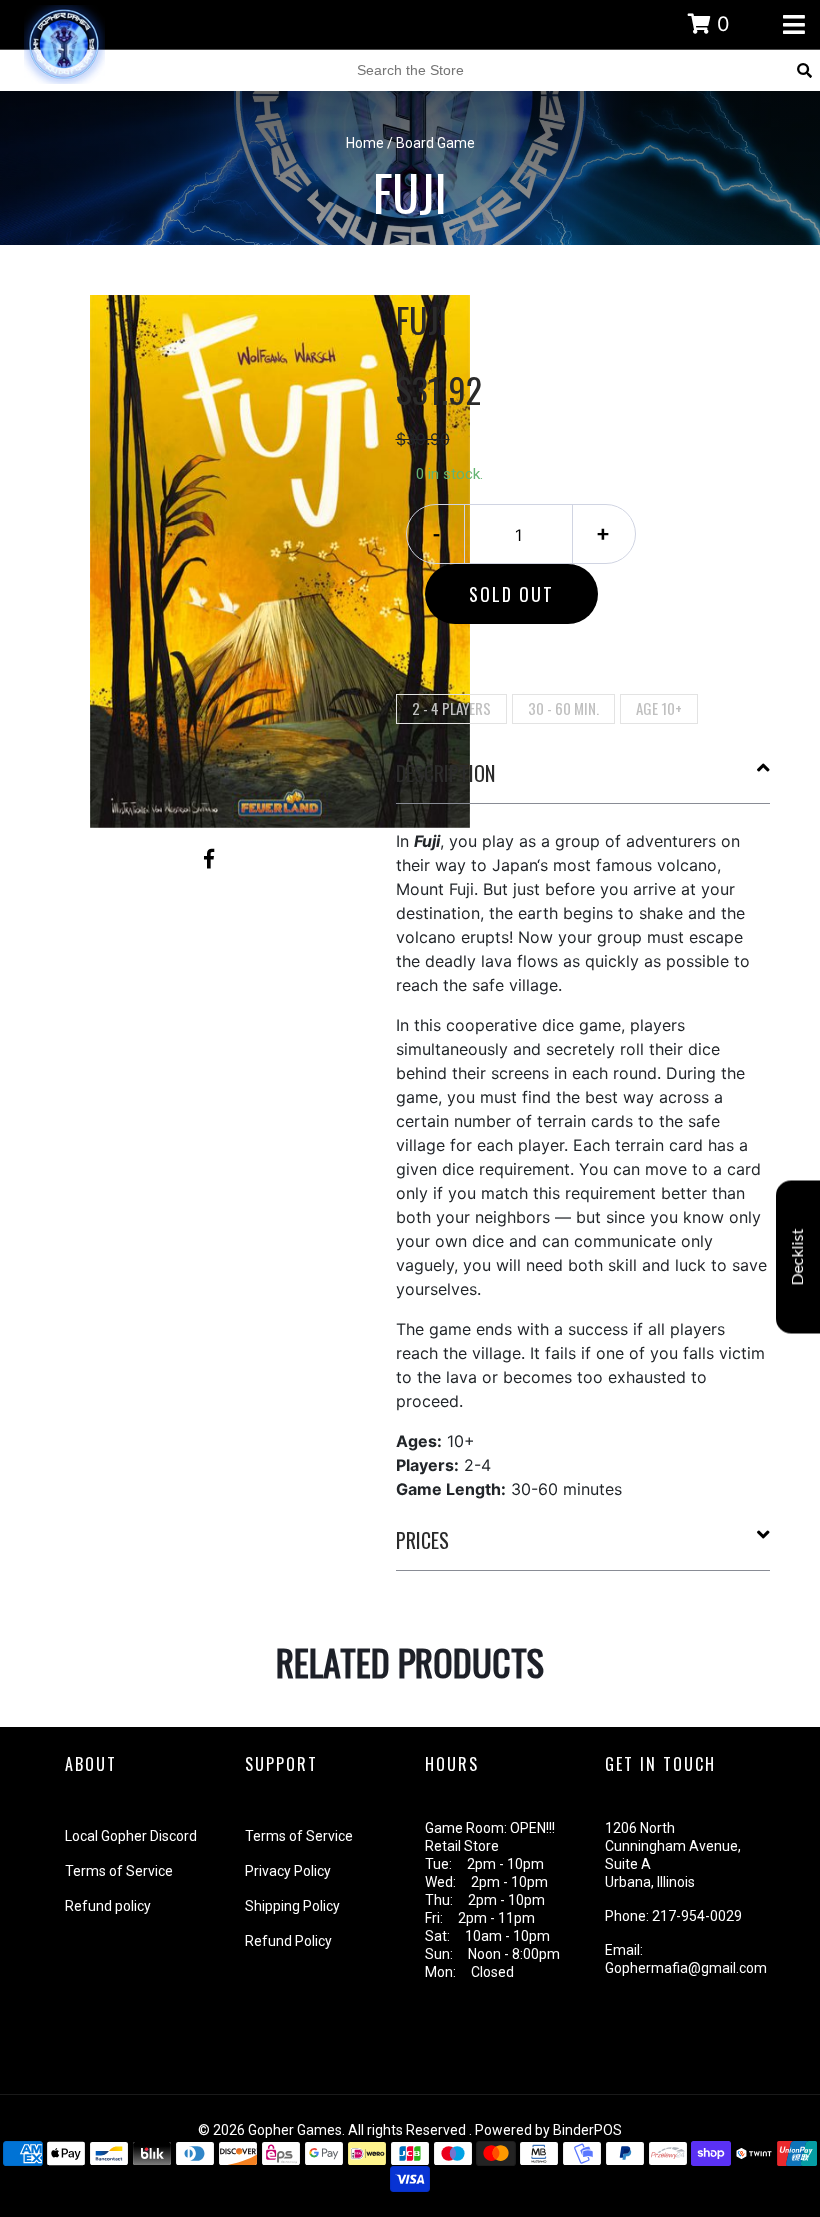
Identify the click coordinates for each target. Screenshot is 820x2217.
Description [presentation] (445, 773)
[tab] (583, 781)
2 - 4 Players (451, 708)
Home (365, 143)
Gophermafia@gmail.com (686, 1968)
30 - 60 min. (563, 708)
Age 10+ (659, 708)
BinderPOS (587, 2130)
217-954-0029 (697, 1916)
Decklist (798, 1256)
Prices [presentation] (422, 1540)
